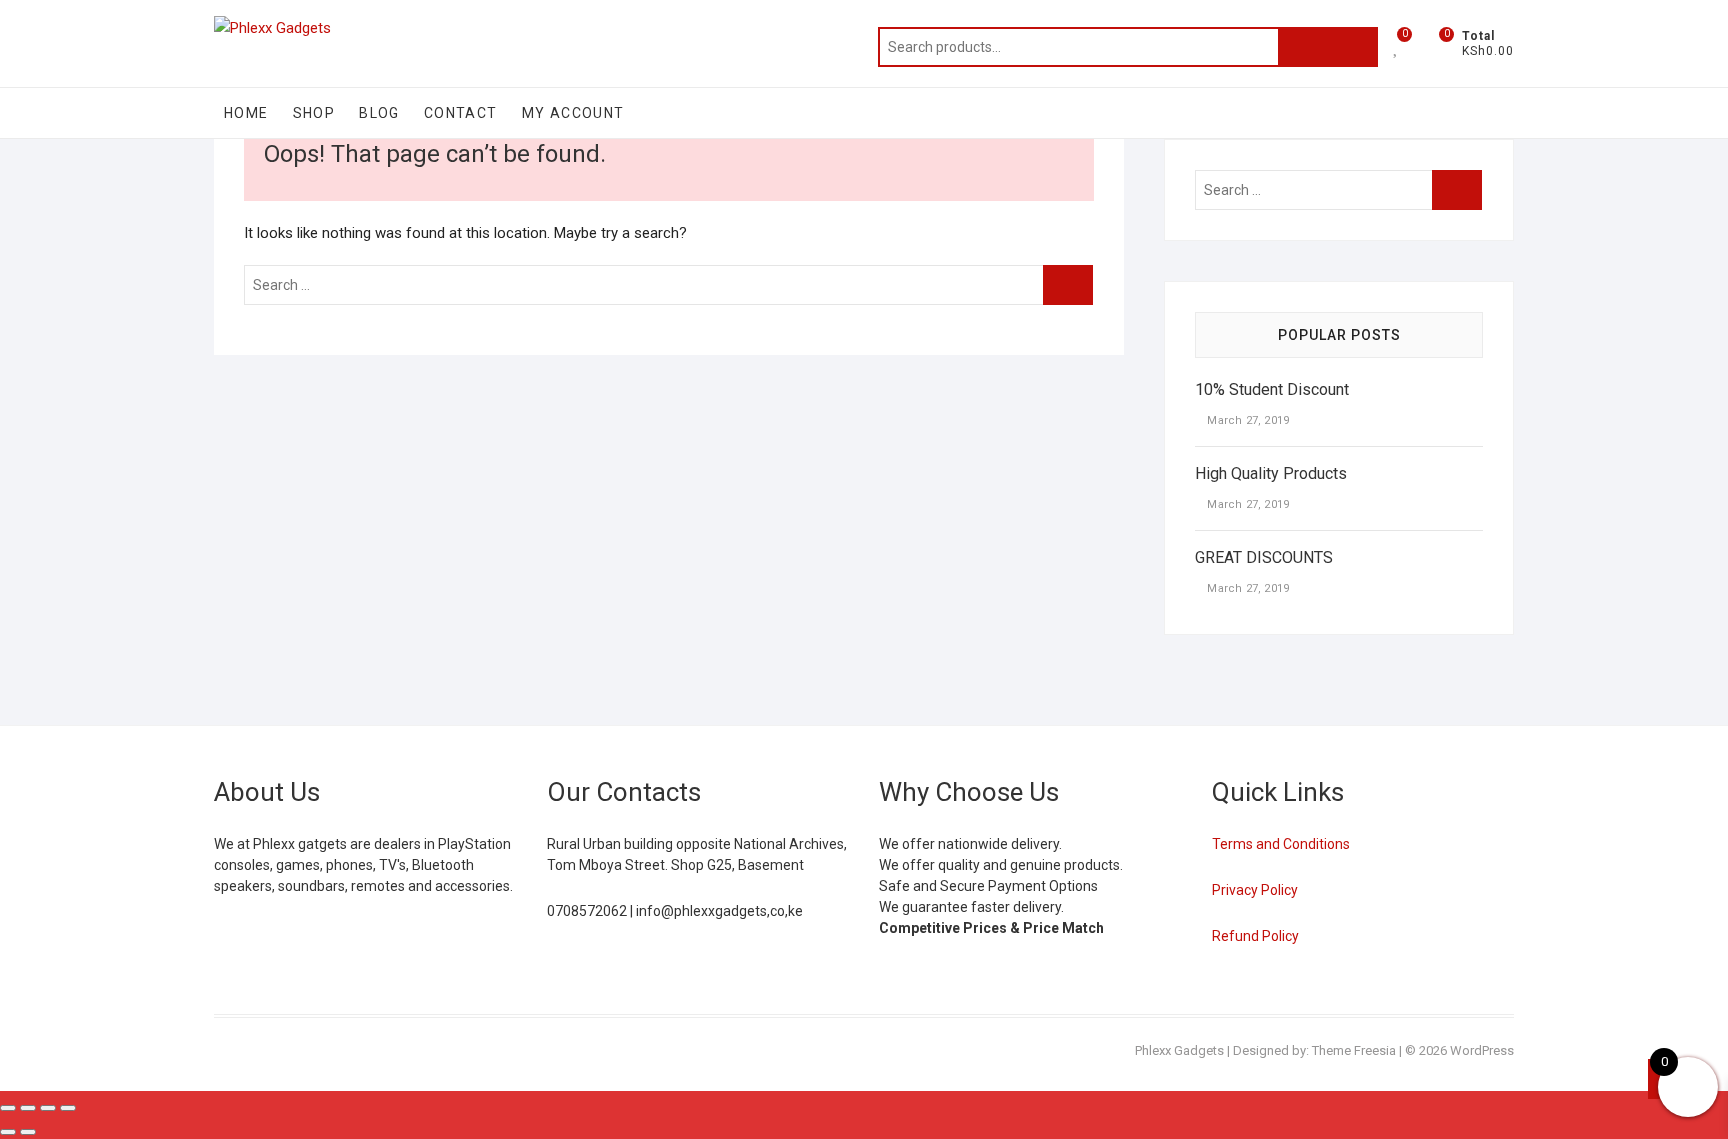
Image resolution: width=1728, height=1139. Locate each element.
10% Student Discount (1272, 389)
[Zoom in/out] (8, 1108)
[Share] (48, 1108)
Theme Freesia (1354, 1050)
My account (573, 113)
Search (1328, 47)
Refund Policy (1255, 936)
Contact (461, 113)
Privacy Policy (1255, 890)
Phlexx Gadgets (1179, 1050)
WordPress (1482, 1050)
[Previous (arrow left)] (8, 1132)
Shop (314, 113)
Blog (379, 113)
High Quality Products (1271, 473)
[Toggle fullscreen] (28, 1108)
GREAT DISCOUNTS (1264, 557)
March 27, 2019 (1246, 420)
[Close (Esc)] (68, 1108)
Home (246, 113)
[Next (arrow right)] (28, 1132)
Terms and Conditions (1281, 844)
